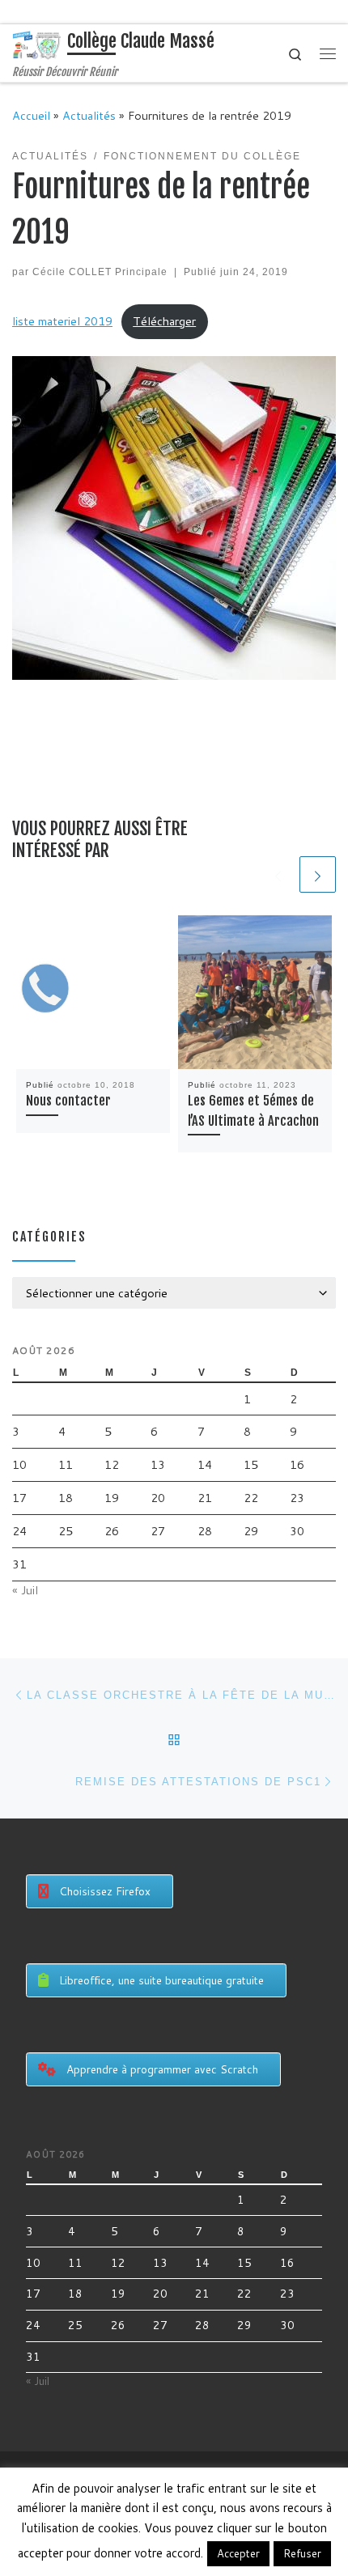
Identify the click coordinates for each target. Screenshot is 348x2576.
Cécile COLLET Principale (100, 272)
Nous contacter (68, 1101)
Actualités (89, 115)
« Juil (25, 1590)
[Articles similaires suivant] (318, 874)
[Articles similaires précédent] (278, 874)
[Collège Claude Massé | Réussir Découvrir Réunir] (37, 45)
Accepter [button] (238, 2553)
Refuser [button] (302, 2553)
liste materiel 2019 (62, 321)
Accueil (31, 115)
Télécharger (164, 321)
